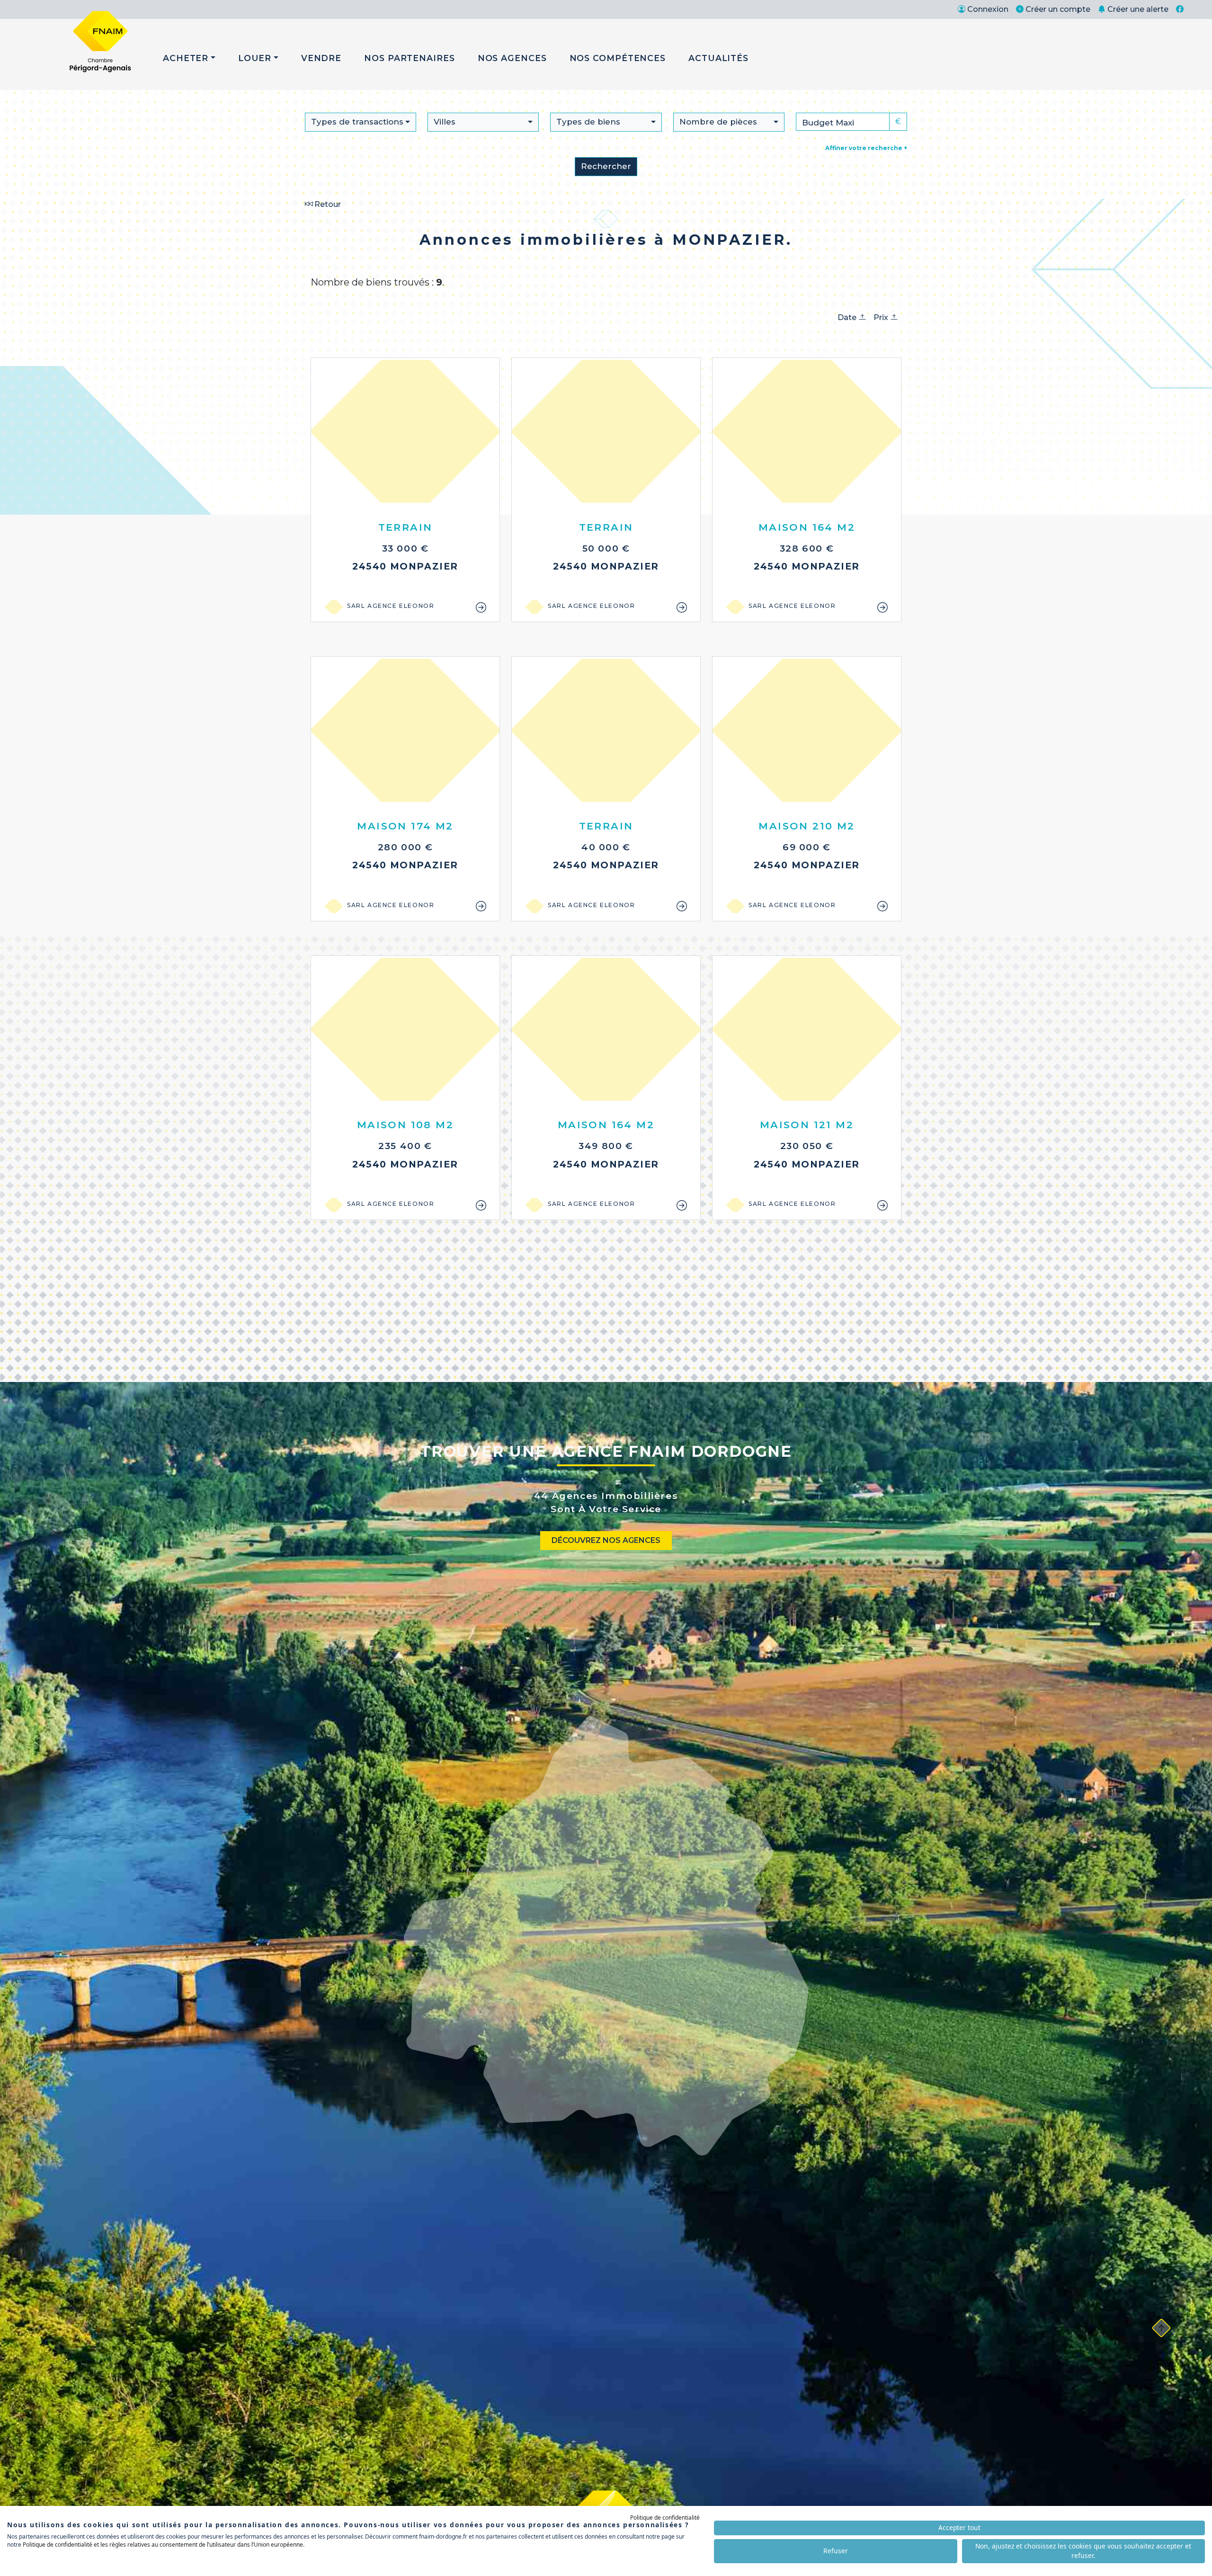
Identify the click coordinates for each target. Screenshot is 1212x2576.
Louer (255, 58)
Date (848, 317)
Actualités (718, 58)
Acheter (186, 58)
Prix (882, 317)
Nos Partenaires (410, 58)
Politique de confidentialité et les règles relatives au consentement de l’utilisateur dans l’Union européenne (163, 2545)
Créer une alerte (1138, 9)
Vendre (321, 58)
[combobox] (361, 122)
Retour (327, 204)
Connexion (988, 9)
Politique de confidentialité (665, 2518)
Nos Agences (512, 58)
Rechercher (606, 166)
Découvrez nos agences (606, 1540)
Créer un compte (1058, 9)
